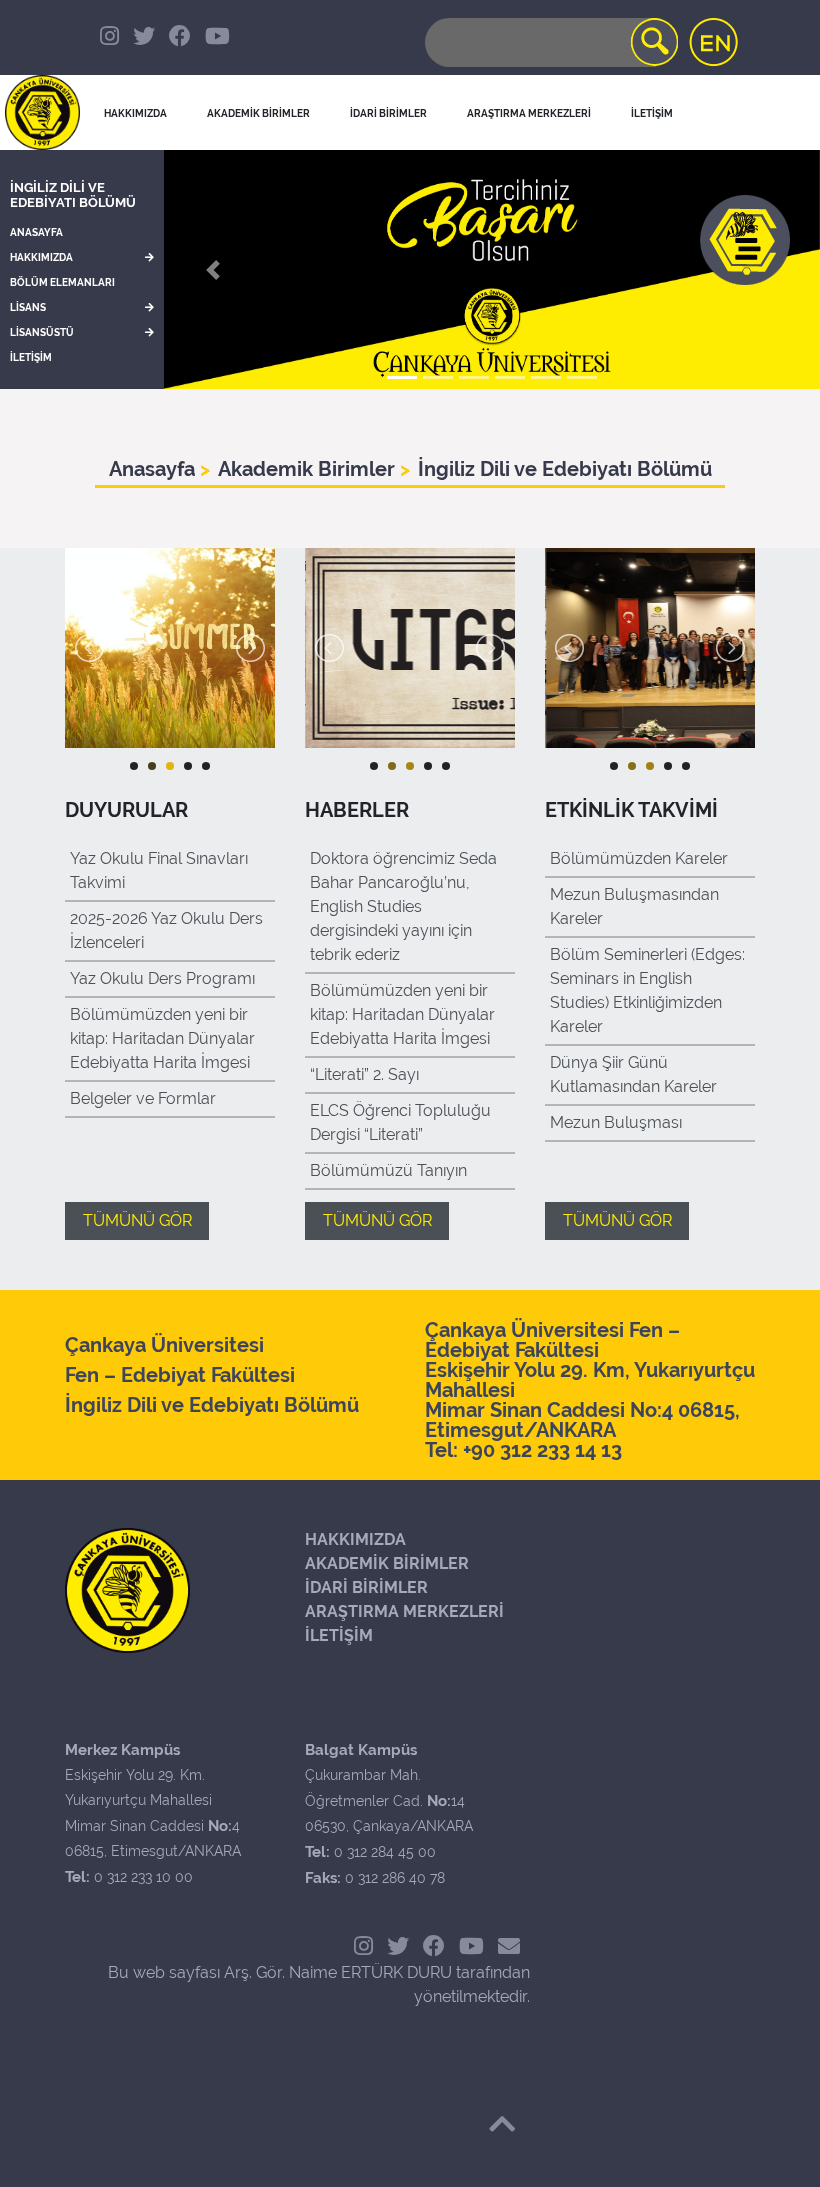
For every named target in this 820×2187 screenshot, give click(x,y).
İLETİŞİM (31, 357)
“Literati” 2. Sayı (364, 1074)
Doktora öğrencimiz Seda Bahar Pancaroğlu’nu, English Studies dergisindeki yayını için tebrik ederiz (403, 906)
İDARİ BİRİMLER (388, 113)
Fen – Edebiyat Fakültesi (180, 1375)
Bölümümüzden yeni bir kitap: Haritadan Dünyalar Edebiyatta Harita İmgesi (162, 1038)
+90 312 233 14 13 (542, 1450)
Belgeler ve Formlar (143, 1098)
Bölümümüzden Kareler (639, 858)
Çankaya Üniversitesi (164, 1345)
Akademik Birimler (309, 469)
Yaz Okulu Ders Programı (162, 978)
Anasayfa (154, 469)
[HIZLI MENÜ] (745, 240)
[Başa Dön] (502, 2124)
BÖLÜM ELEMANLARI (62, 282)
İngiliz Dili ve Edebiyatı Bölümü (73, 195)
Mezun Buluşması (616, 1122)
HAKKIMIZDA (41, 257)
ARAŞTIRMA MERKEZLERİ (404, 1611)
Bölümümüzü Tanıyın (388, 1170)
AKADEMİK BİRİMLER (387, 1563)
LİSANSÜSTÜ (42, 332)
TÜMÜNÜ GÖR (137, 1220)
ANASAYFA (36, 232)
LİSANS (28, 307)
